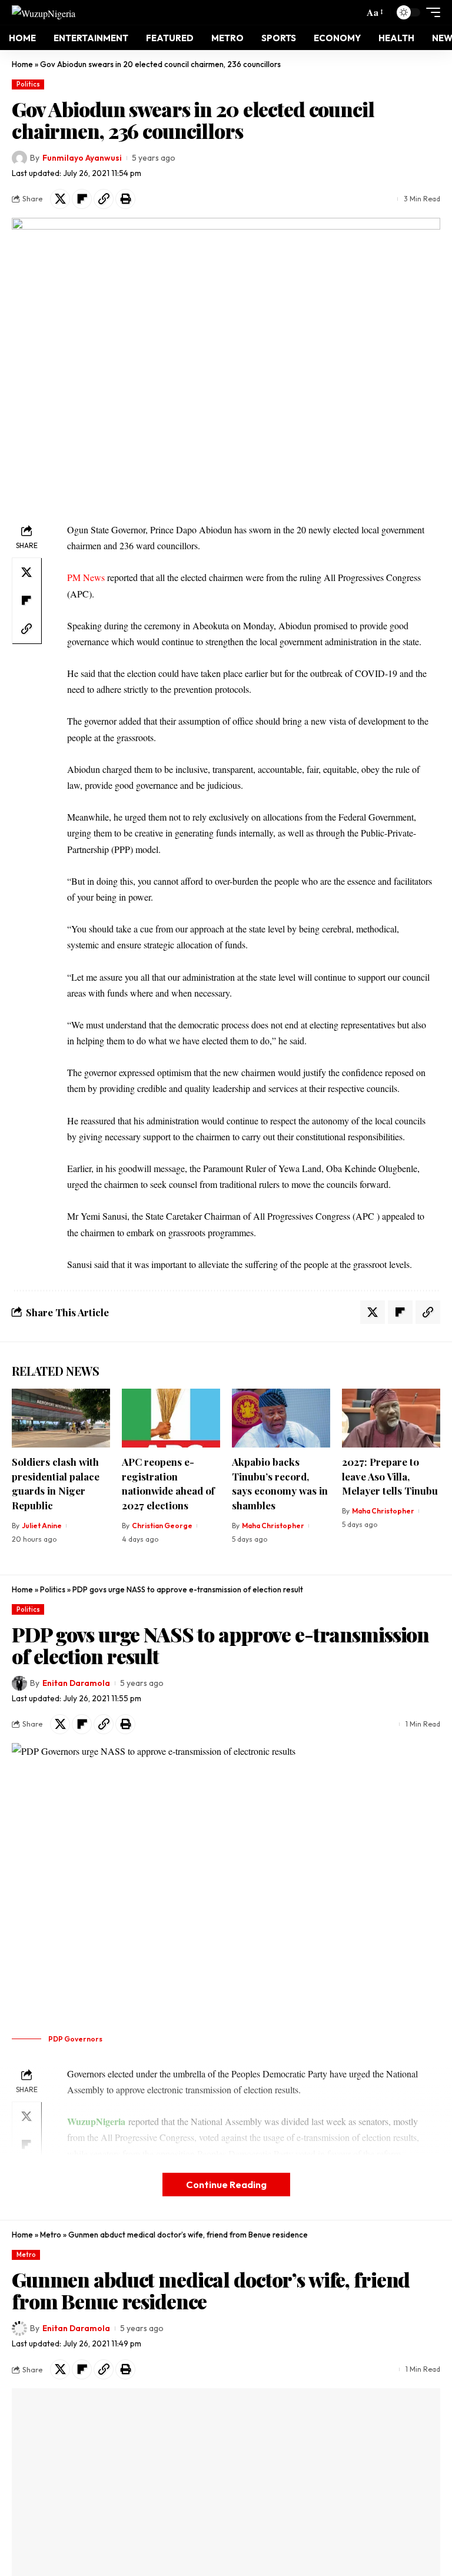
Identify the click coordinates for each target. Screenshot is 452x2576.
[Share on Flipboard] (82, 199)
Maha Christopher (273, 1526)
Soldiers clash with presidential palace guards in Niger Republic (56, 1483)
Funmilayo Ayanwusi (82, 158)
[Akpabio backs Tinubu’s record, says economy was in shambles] (281, 1418)
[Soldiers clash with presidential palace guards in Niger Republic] (61, 1418)
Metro (51, 2235)
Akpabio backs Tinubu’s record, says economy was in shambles (280, 1483)
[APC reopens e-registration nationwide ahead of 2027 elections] (171, 1418)
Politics (28, 84)
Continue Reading (226, 2184)
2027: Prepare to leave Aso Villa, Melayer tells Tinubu (390, 1476)
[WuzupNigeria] (44, 12)
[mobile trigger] (430, 12)
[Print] (125, 199)
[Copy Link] (104, 199)
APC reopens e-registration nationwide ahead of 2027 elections (168, 1483)
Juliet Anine (42, 1526)
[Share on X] (60, 199)
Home (22, 64)
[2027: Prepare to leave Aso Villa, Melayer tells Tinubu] (391, 1418)
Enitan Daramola (76, 1683)
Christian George (162, 1526)
